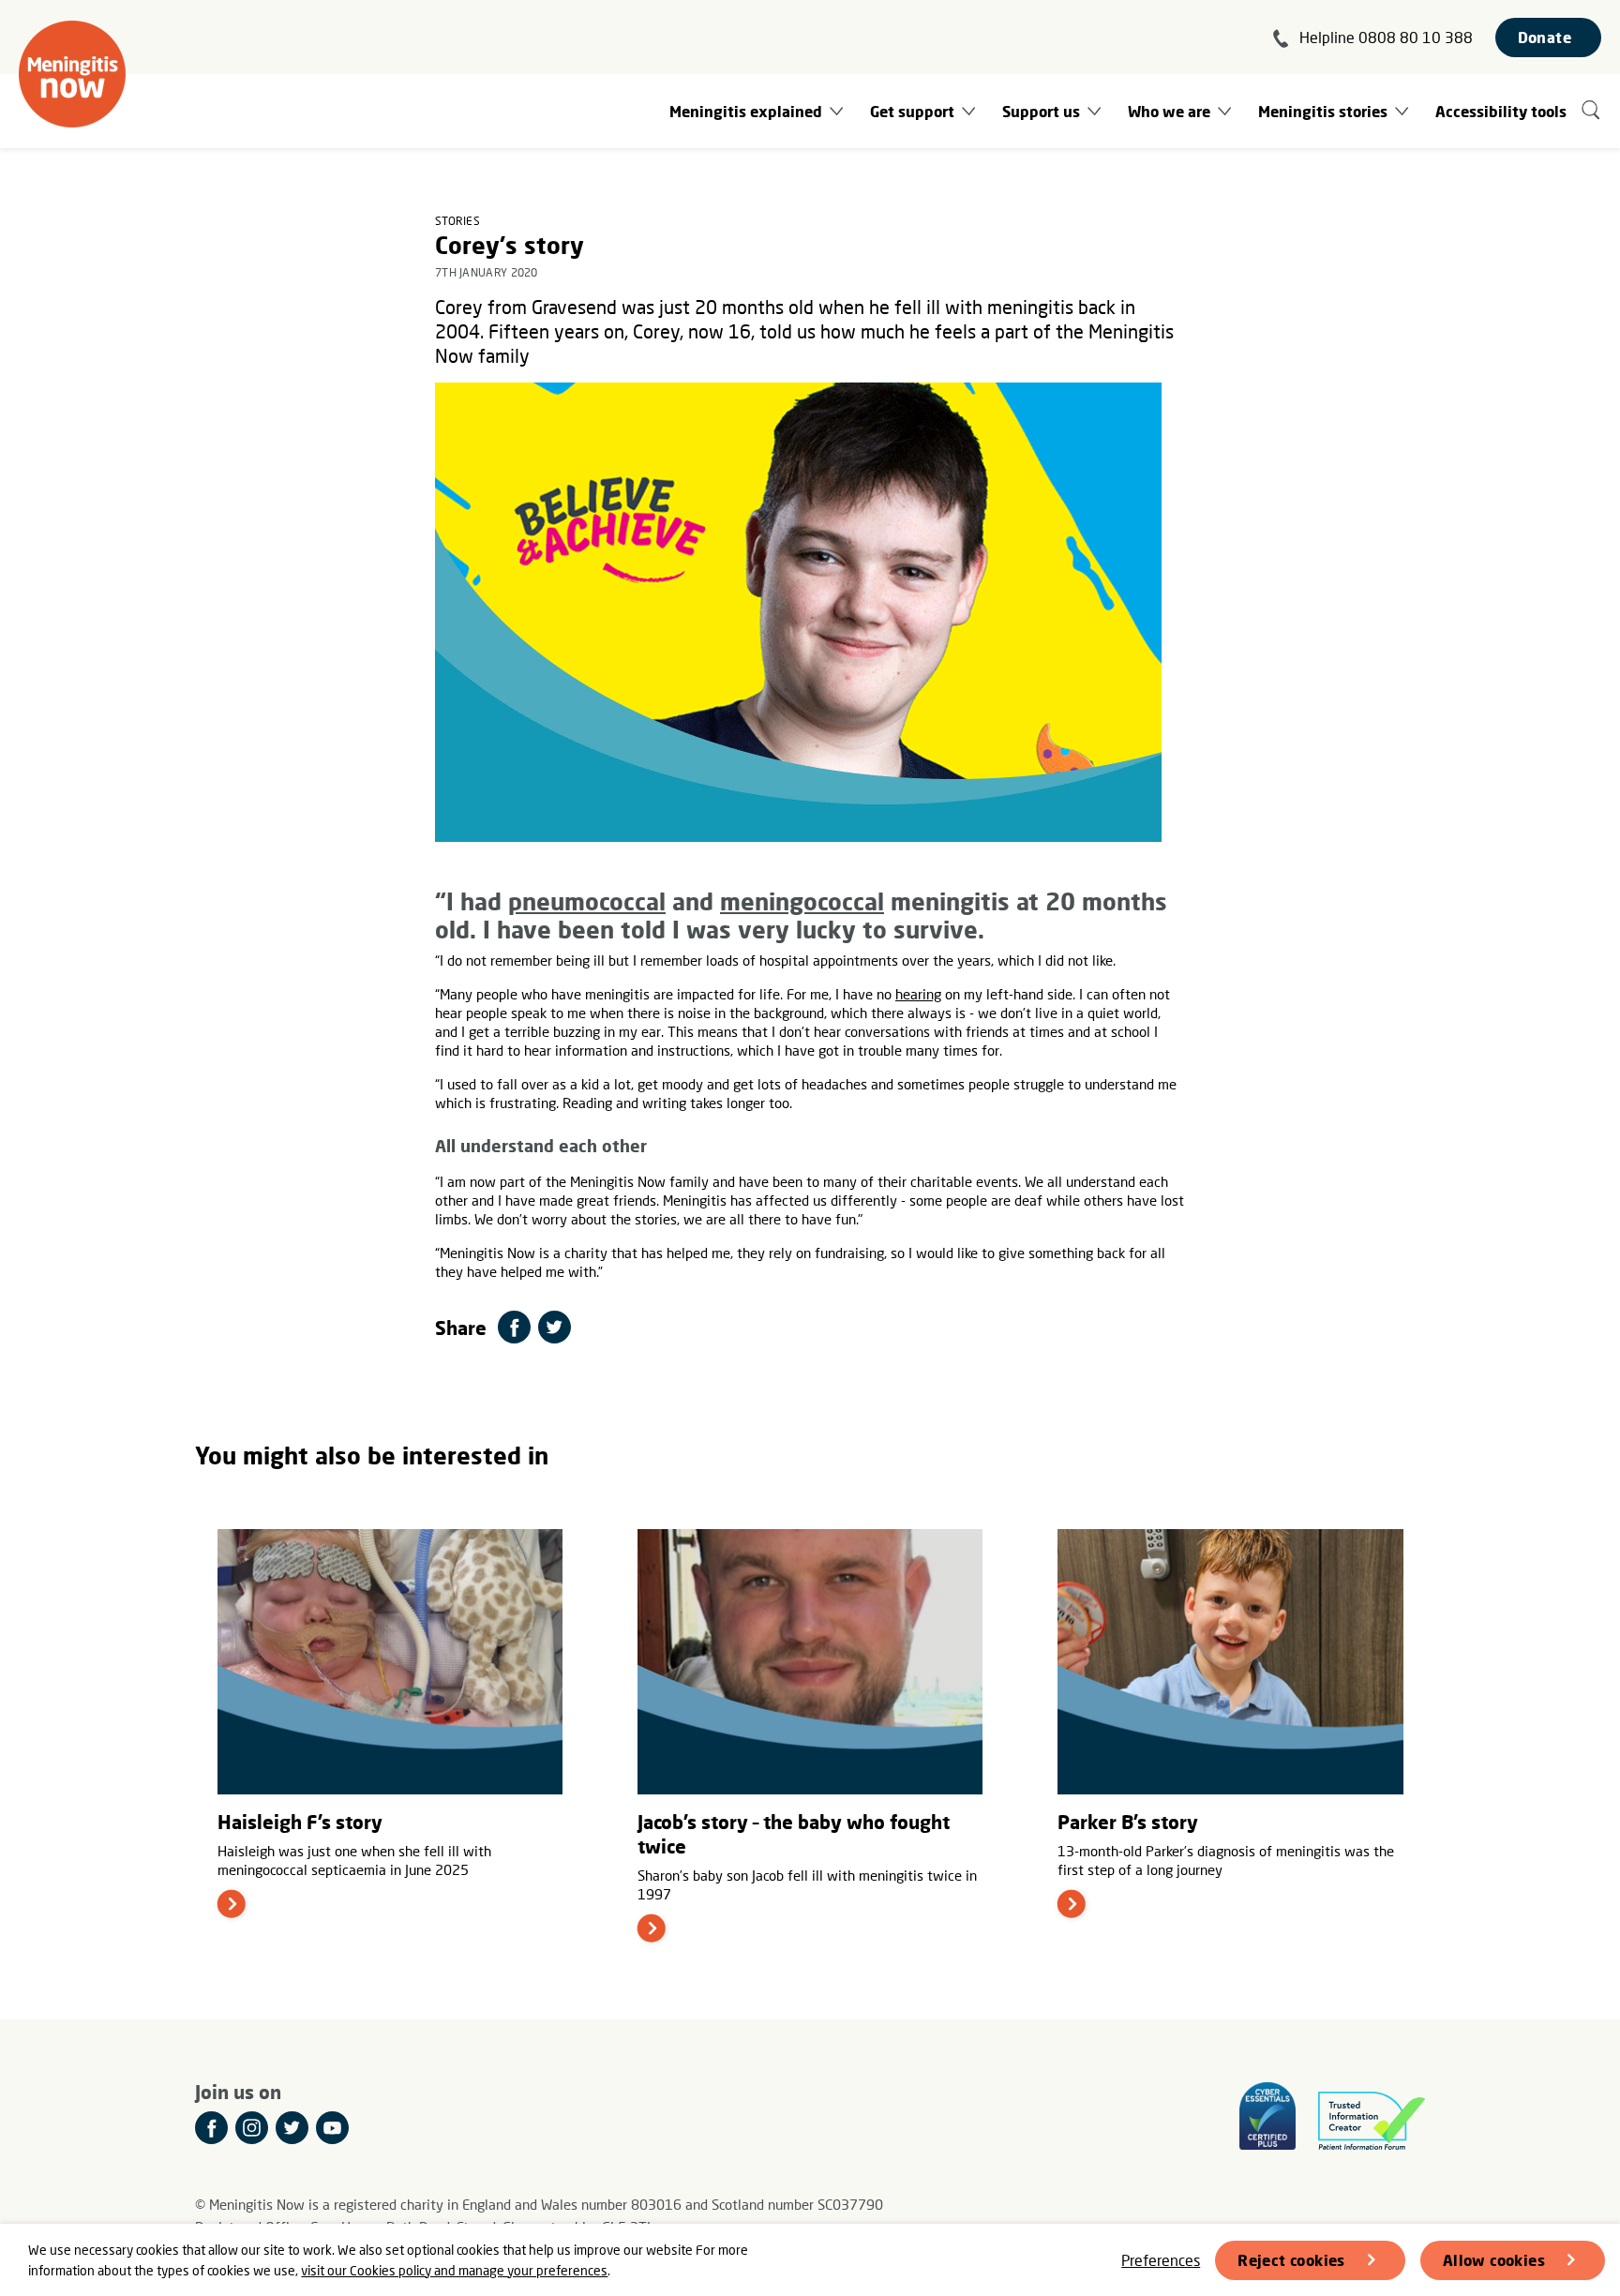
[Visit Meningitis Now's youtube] (332, 2128)
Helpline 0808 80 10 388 (1386, 37)
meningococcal (802, 901)
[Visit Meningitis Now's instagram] (252, 2128)
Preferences (1161, 2260)
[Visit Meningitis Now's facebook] (211, 2128)
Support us (1041, 111)
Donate (1545, 37)
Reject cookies (1291, 2260)
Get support (912, 111)
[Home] (72, 74)
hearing (918, 994)
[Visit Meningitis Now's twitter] (292, 2128)
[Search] (1591, 111)
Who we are (1169, 111)
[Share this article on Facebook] (514, 1327)
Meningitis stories (1323, 111)
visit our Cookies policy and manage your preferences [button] (454, 2270)
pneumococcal (587, 901)
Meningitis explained (746, 111)
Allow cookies (1494, 2260)
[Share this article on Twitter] (555, 1327)
